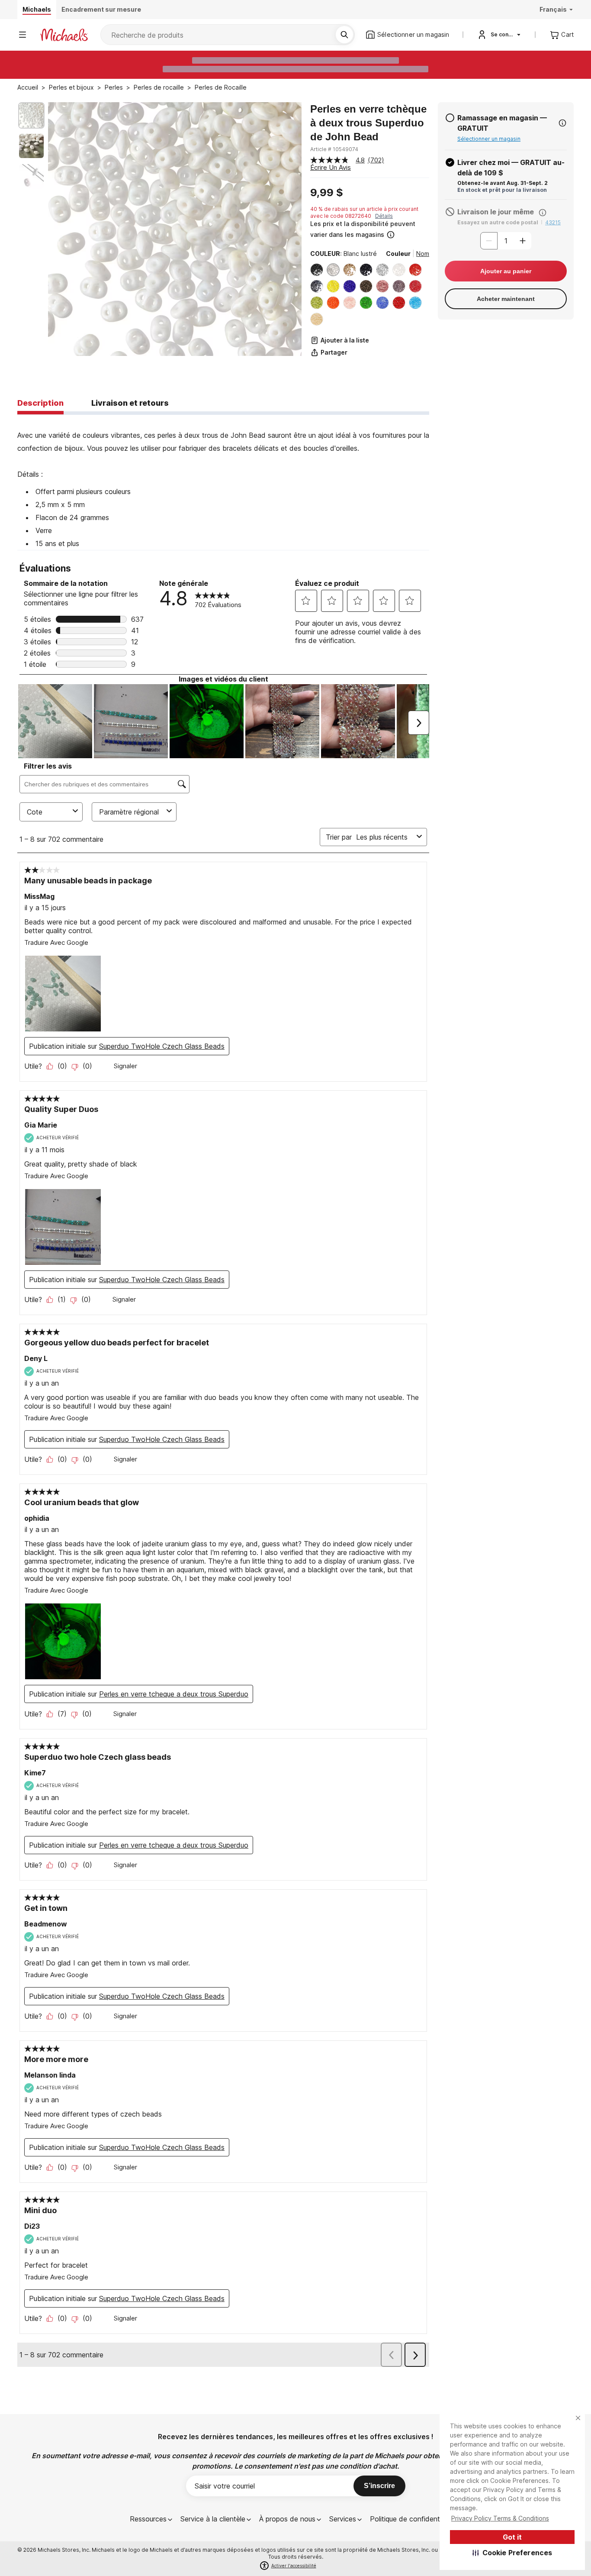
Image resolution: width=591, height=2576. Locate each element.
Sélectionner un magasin (489, 139)
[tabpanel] (223, 482)
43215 (553, 222)
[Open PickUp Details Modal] (562, 123)
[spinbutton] (506, 241)
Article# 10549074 (334, 149)
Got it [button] (512, 2537)
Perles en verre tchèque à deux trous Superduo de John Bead (368, 123)
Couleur (398, 254)
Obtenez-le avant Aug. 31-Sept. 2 (503, 183)
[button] (512, 2553)
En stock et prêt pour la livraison (502, 190)
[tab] (40, 404)
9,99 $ (327, 193)
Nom (423, 254)
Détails (384, 216)
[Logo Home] (64, 35)
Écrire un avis (331, 167)
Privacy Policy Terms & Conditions (500, 2518)
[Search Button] (344, 35)
